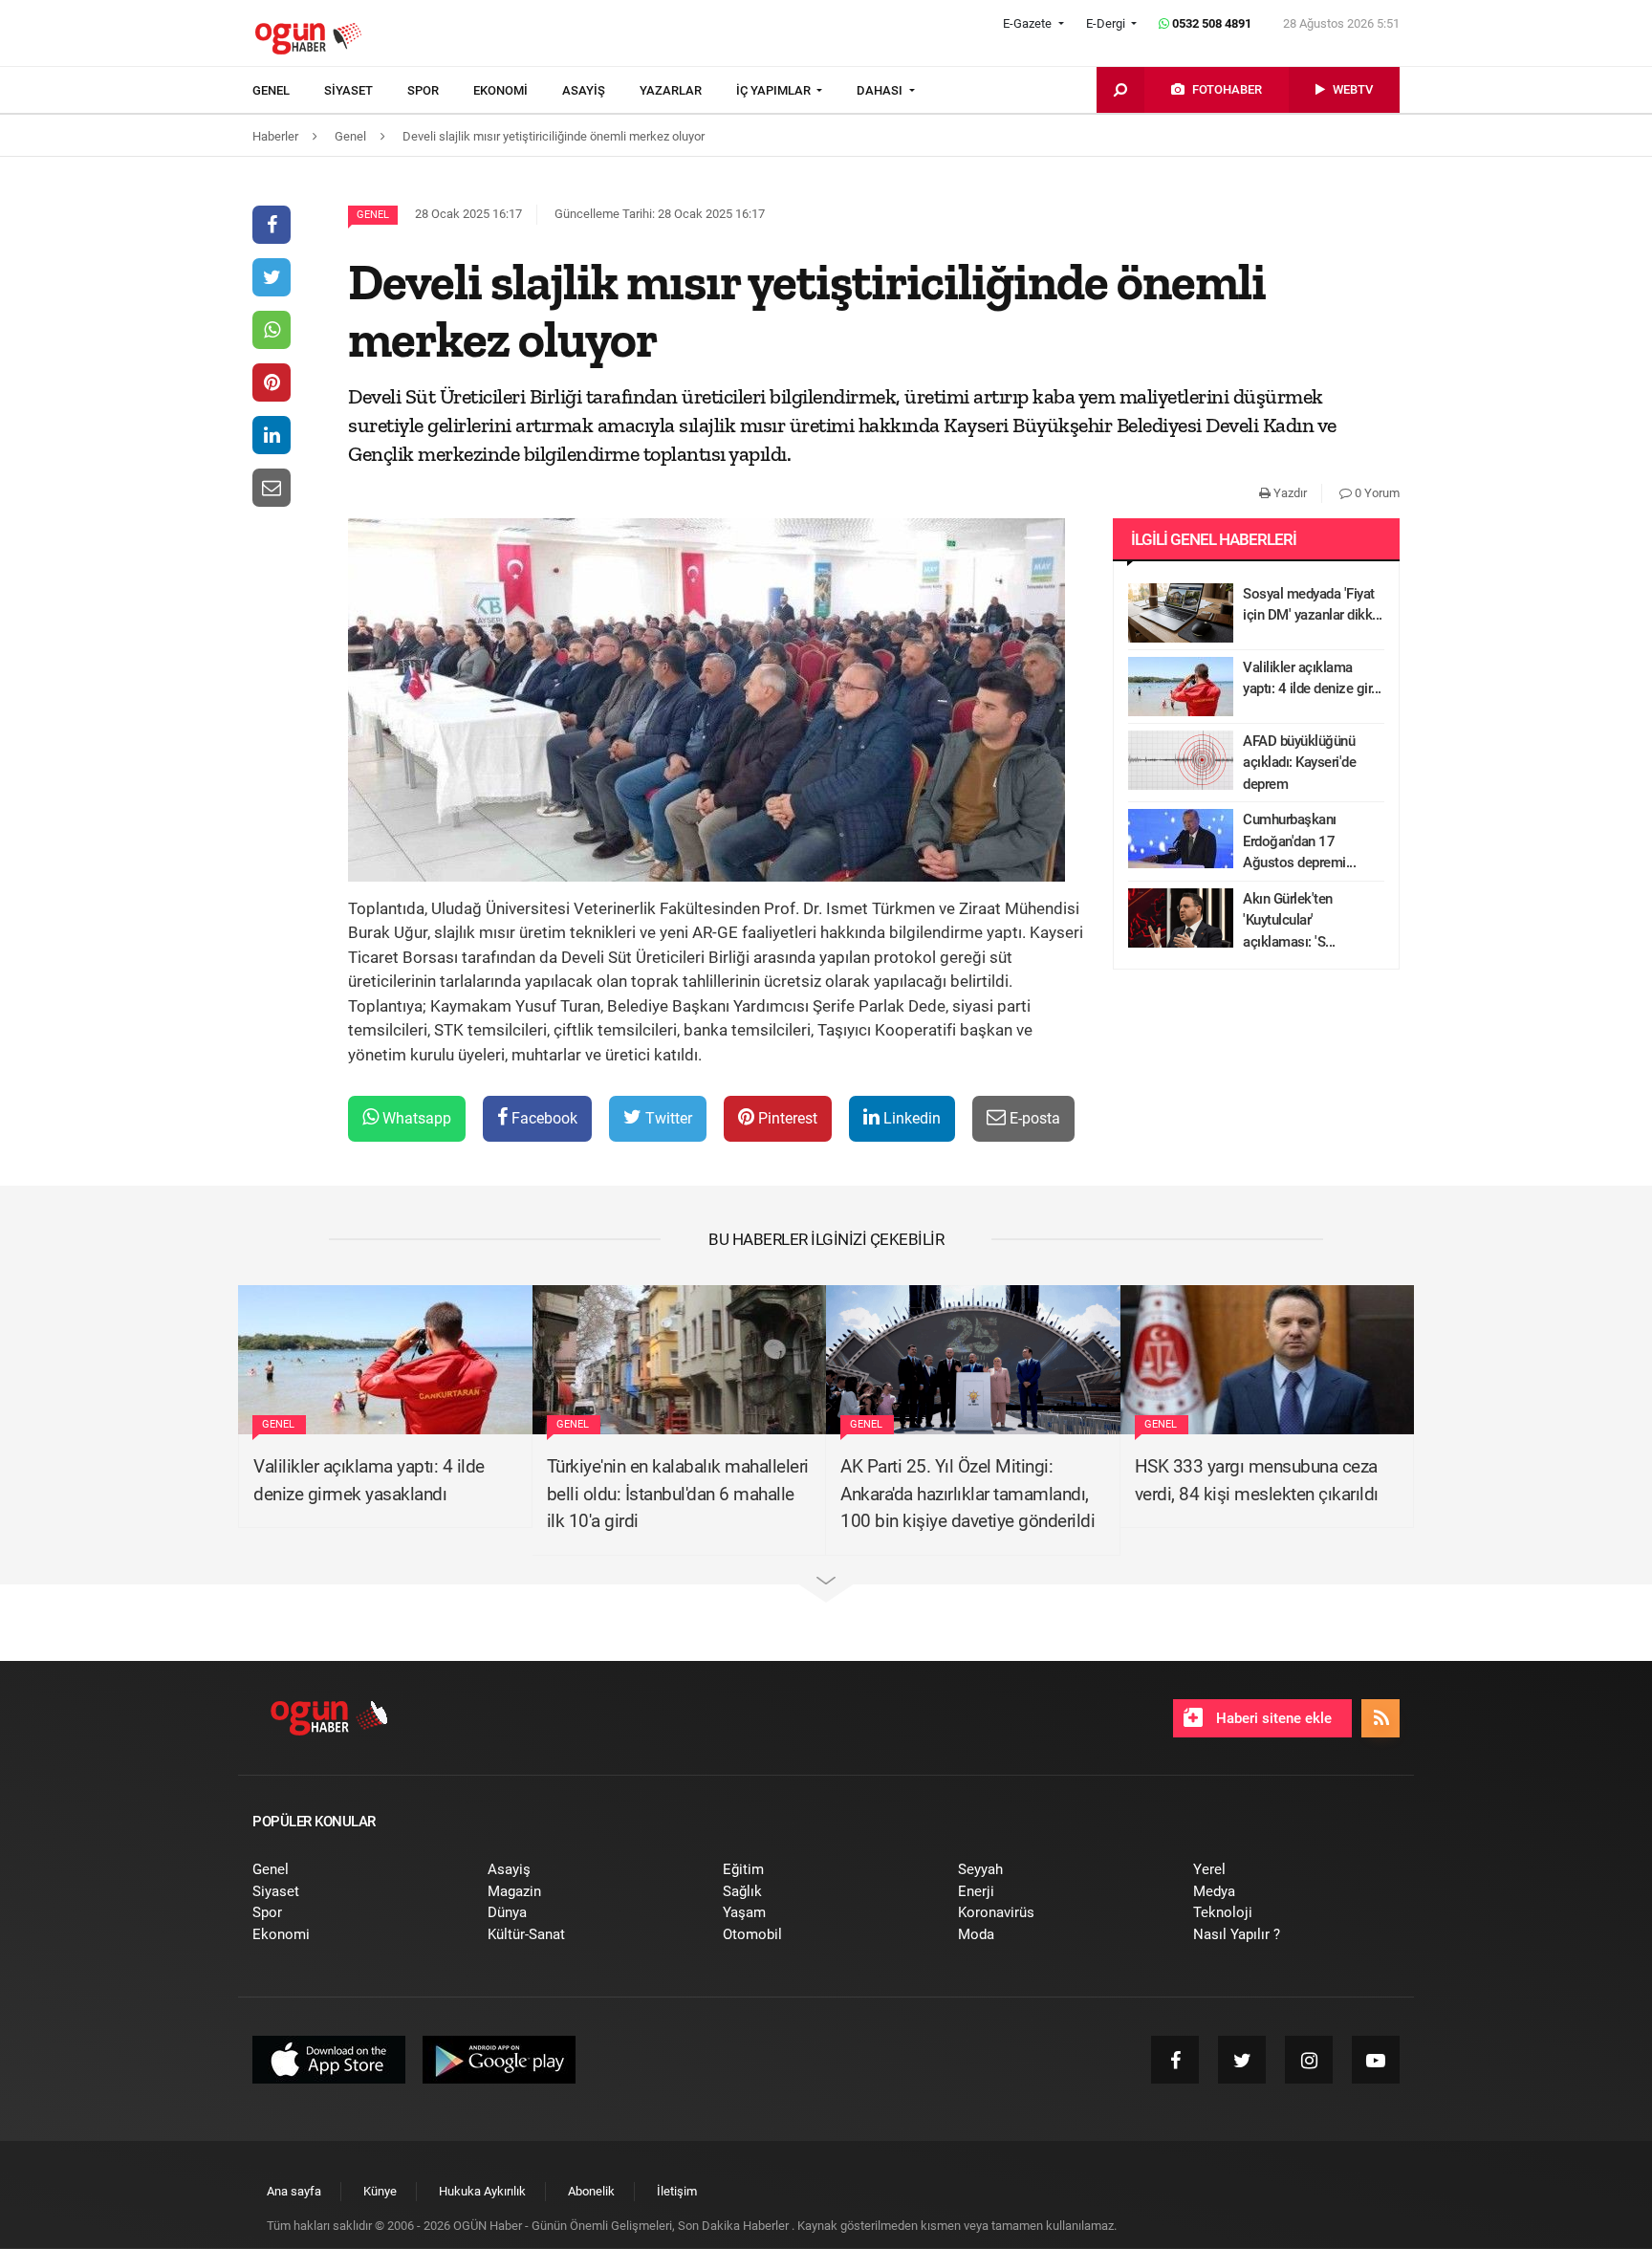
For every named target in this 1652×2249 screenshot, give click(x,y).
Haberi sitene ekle (1272, 1718)
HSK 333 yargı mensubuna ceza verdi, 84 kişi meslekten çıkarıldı (1257, 1480)
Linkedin (910, 1118)
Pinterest (786, 1118)
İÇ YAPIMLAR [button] (775, 90)
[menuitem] (288, 91)
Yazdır (1289, 493)
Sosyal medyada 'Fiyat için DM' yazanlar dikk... (1313, 605)
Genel (373, 215)
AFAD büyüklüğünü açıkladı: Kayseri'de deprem (1299, 763)
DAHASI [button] (881, 90)
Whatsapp (415, 1118)
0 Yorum (1376, 493)
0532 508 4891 (1210, 23)
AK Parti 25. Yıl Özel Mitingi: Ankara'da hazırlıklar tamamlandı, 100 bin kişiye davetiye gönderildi (967, 1494)
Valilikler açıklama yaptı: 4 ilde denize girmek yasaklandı (369, 1480)
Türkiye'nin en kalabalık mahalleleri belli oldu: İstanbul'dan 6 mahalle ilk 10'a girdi (678, 1494)
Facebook (543, 1118)
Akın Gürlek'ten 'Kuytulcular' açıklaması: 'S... (1289, 920)
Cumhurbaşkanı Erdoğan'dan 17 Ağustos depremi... (1299, 841)
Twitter (667, 1118)
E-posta (1033, 1118)
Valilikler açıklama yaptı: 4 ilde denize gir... (1312, 678)
